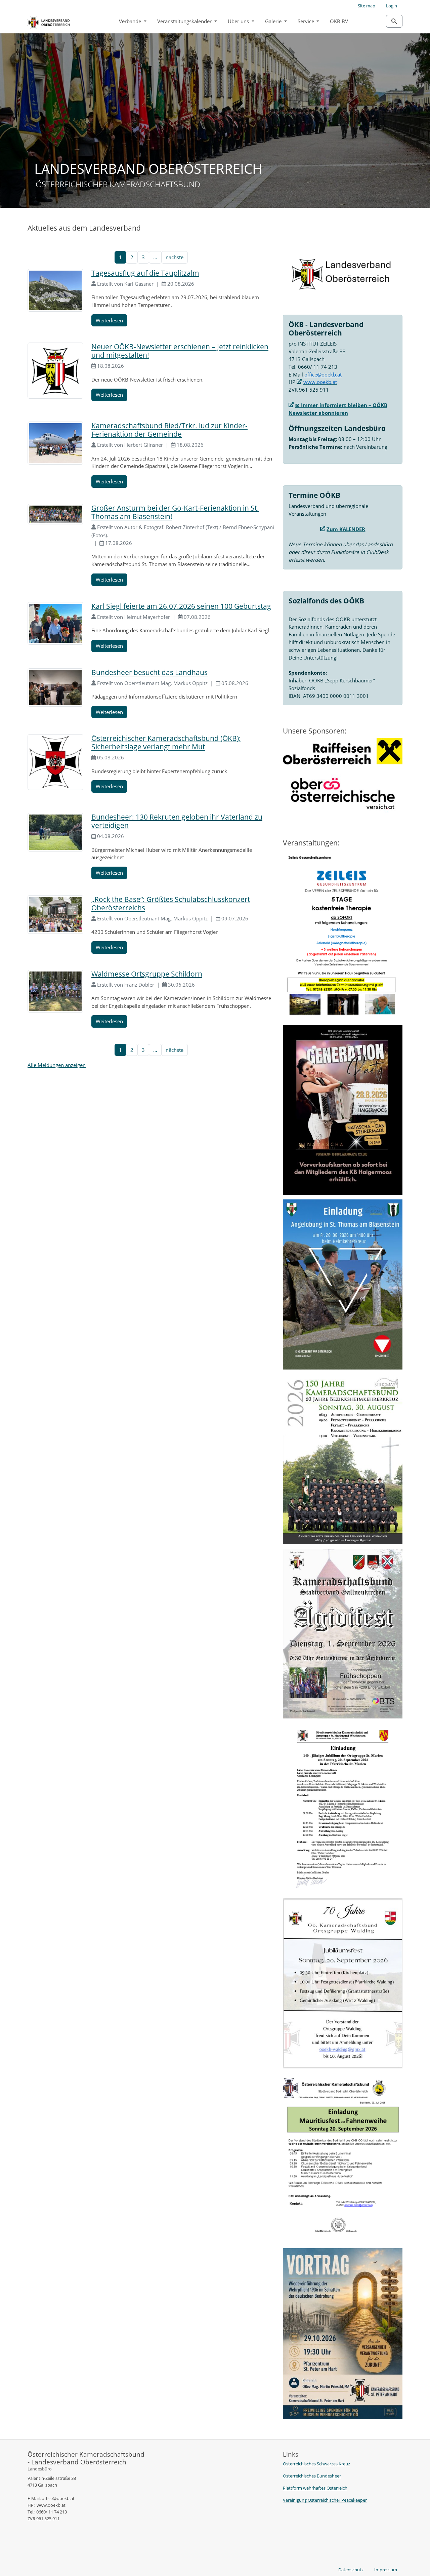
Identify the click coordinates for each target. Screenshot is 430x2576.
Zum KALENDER (346, 529)
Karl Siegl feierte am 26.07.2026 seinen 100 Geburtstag (181, 606)
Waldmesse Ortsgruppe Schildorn (147, 974)
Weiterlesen (109, 320)
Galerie (274, 21)
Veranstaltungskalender (185, 21)
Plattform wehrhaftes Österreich (315, 2488)
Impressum (386, 2570)
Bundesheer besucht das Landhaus (149, 672)
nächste (175, 257)
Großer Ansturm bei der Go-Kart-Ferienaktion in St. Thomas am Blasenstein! (175, 512)
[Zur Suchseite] (394, 21)
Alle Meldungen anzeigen (57, 1065)
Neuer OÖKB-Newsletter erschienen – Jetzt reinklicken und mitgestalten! (180, 351)
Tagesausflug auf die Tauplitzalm (145, 273)
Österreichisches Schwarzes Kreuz (316, 2464)
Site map (367, 6)
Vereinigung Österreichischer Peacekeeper (325, 2500)
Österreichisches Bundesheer (312, 2476)
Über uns (239, 21)
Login (392, 6)
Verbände (131, 21)
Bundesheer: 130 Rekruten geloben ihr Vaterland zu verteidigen (177, 821)
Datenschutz (351, 2570)
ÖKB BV (339, 21)
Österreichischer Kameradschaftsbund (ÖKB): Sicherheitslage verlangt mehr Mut (166, 742)
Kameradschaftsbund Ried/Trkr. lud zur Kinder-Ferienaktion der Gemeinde (169, 430)
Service (307, 21)
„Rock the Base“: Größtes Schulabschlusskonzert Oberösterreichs (171, 903)
